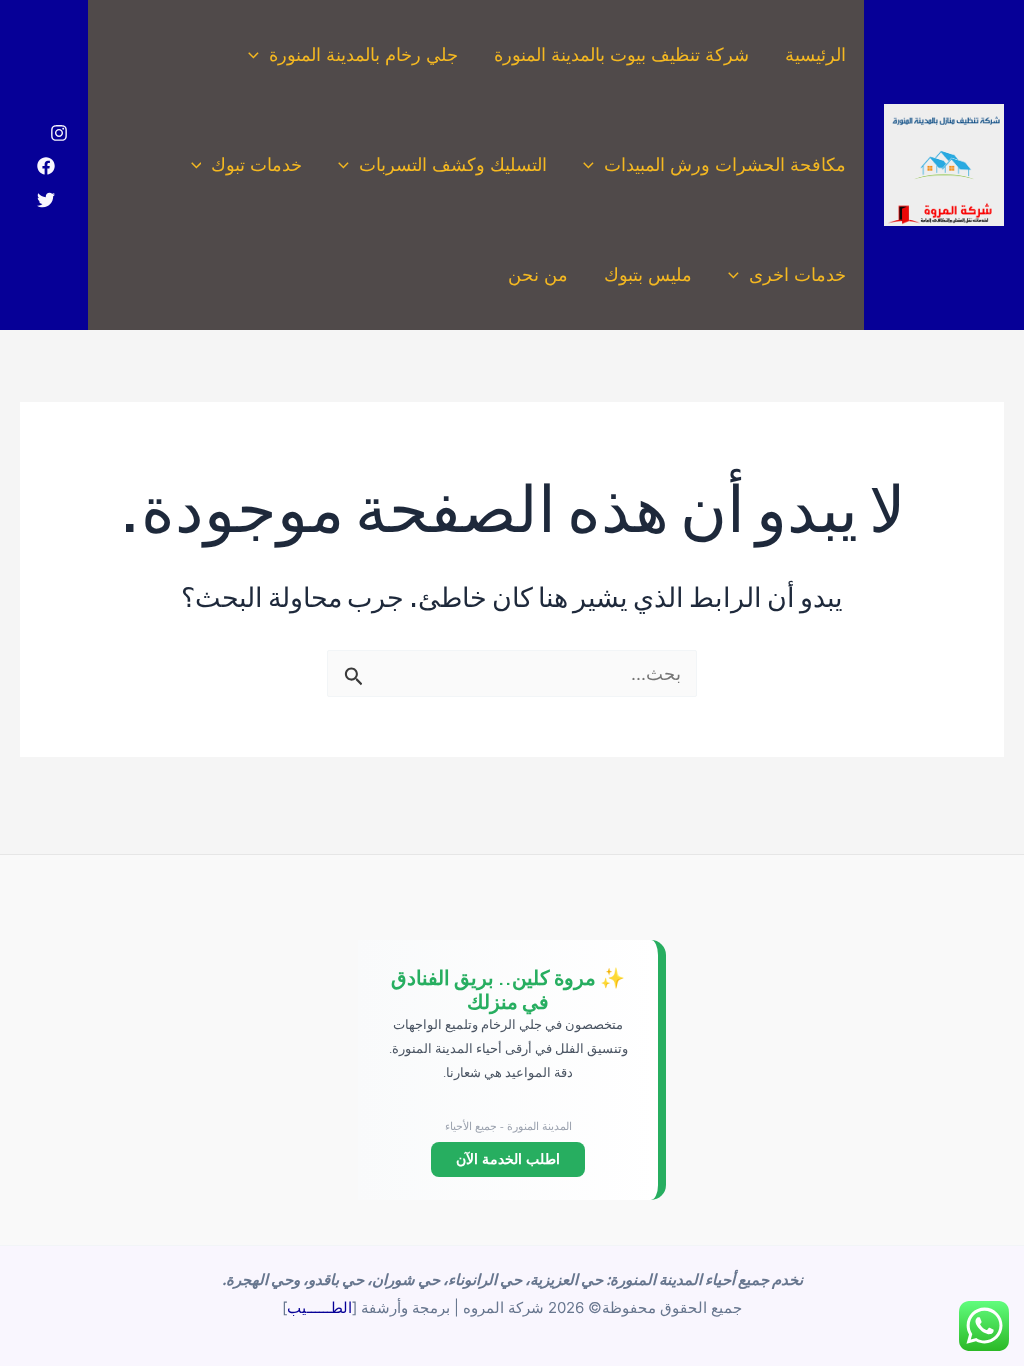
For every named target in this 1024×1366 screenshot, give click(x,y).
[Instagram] (59, 133)
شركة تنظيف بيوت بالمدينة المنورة (621, 54)
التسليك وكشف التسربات (453, 164)
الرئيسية (815, 54)
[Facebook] (46, 166)
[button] (258, 55)
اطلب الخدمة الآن (508, 1159)
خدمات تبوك (256, 164)
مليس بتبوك (648, 274)
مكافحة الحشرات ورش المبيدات (725, 164)
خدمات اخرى (797, 274)
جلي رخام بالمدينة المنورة (363, 54)
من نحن (538, 274)
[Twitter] (46, 200)
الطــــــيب (319, 1307)
